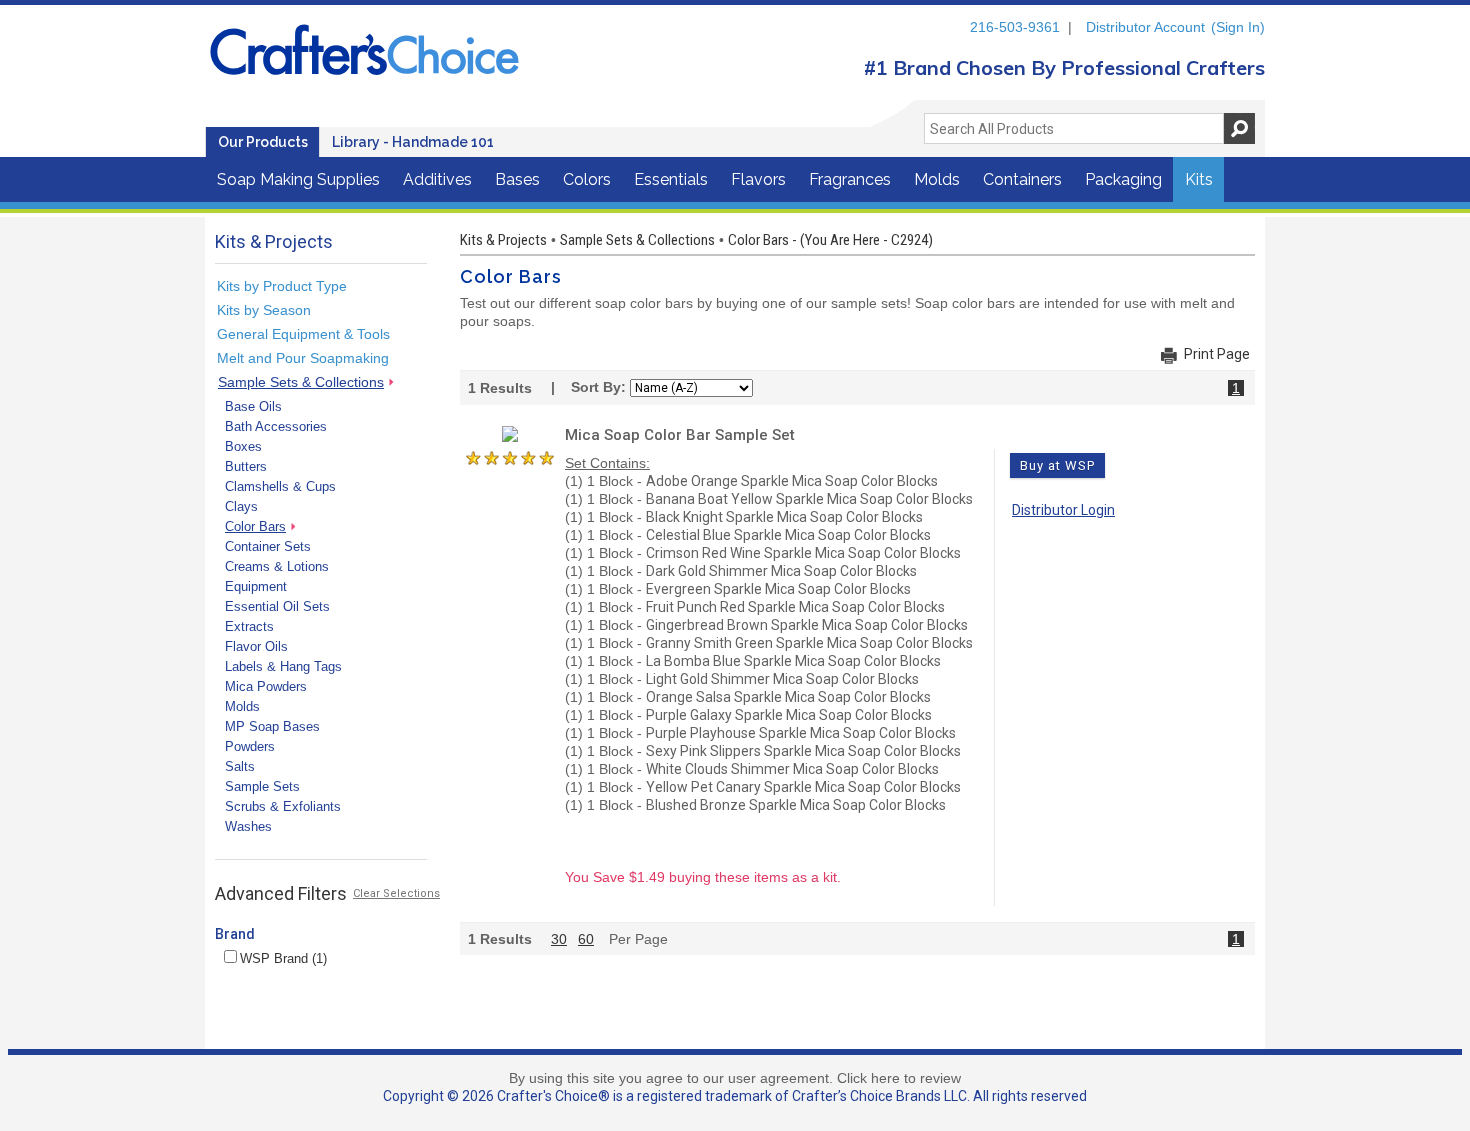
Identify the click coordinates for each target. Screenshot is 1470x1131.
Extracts (249, 626)
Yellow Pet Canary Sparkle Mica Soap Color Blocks (803, 787)
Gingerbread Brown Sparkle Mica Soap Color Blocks (807, 625)
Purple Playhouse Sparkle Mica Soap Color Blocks (801, 733)
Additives (437, 179)
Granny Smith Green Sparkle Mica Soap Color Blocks (809, 643)
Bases (517, 179)
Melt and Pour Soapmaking (303, 358)
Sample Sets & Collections (301, 382)
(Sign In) (1238, 27)
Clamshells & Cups (280, 486)
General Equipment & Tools (303, 334)
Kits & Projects (503, 240)
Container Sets (268, 546)
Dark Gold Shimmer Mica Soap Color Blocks (781, 571)
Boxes (243, 446)
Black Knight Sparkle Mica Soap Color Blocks (784, 517)
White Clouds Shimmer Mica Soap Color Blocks (792, 769)
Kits (1199, 179)
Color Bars (255, 526)
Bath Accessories (276, 426)
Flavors (758, 179)
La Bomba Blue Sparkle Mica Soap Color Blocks (793, 661)
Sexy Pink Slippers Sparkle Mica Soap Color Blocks (803, 751)
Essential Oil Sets (277, 606)
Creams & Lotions (277, 566)
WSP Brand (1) (283, 958)
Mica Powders (266, 686)
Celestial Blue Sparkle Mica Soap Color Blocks (788, 535)
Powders (250, 746)
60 (586, 939)
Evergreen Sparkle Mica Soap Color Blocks (778, 589)
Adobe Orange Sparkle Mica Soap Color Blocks (792, 481)
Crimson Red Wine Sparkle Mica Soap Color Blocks (803, 553)
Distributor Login (1063, 510)
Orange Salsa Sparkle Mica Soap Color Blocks (788, 697)
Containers (1022, 179)
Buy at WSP (1057, 465)
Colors (587, 179)
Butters (246, 466)
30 (559, 939)
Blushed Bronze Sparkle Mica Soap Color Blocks (796, 805)
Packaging (1123, 179)
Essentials (671, 179)
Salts (240, 766)
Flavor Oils (256, 646)
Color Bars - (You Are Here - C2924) (830, 240)
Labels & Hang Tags (283, 666)
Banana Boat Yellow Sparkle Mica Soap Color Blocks (809, 499)
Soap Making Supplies (298, 179)
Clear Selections (396, 893)
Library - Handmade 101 (413, 142)
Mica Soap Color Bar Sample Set (680, 435)
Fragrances (850, 179)
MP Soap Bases (272, 726)
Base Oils (253, 406)
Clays (241, 506)
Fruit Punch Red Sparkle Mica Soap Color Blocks (795, 607)
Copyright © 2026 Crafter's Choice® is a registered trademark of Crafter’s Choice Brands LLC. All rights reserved (735, 1096)
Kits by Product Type (282, 286)
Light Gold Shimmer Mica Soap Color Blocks (782, 679)
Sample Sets (262, 786)
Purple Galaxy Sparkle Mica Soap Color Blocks (789, 715)
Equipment (256, 586)
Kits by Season (264, 310)
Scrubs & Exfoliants (283, 806)
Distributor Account (1145, 27)
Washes (248, 826)
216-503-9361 (1015, 27)
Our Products (263, 142)
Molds (937, 179)
